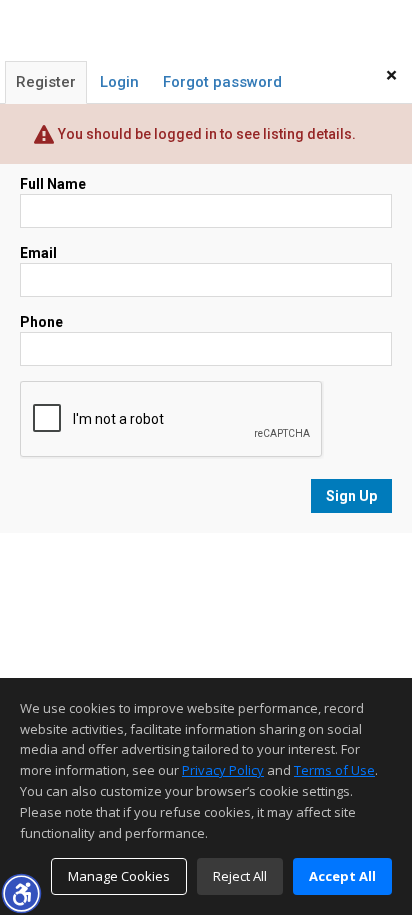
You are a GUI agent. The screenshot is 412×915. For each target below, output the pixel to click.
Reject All (240, 876)
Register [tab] (46, 82)
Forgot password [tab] (222, 82)
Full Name (53, 184)
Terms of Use (334, 770)
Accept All (342, 876)
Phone (41, 322)
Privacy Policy (223, 770)
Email (38, 253)
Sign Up (351, 496)
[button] (21, 893)
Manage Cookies (119, 876)
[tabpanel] (206, 343)
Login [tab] (119, 82)
